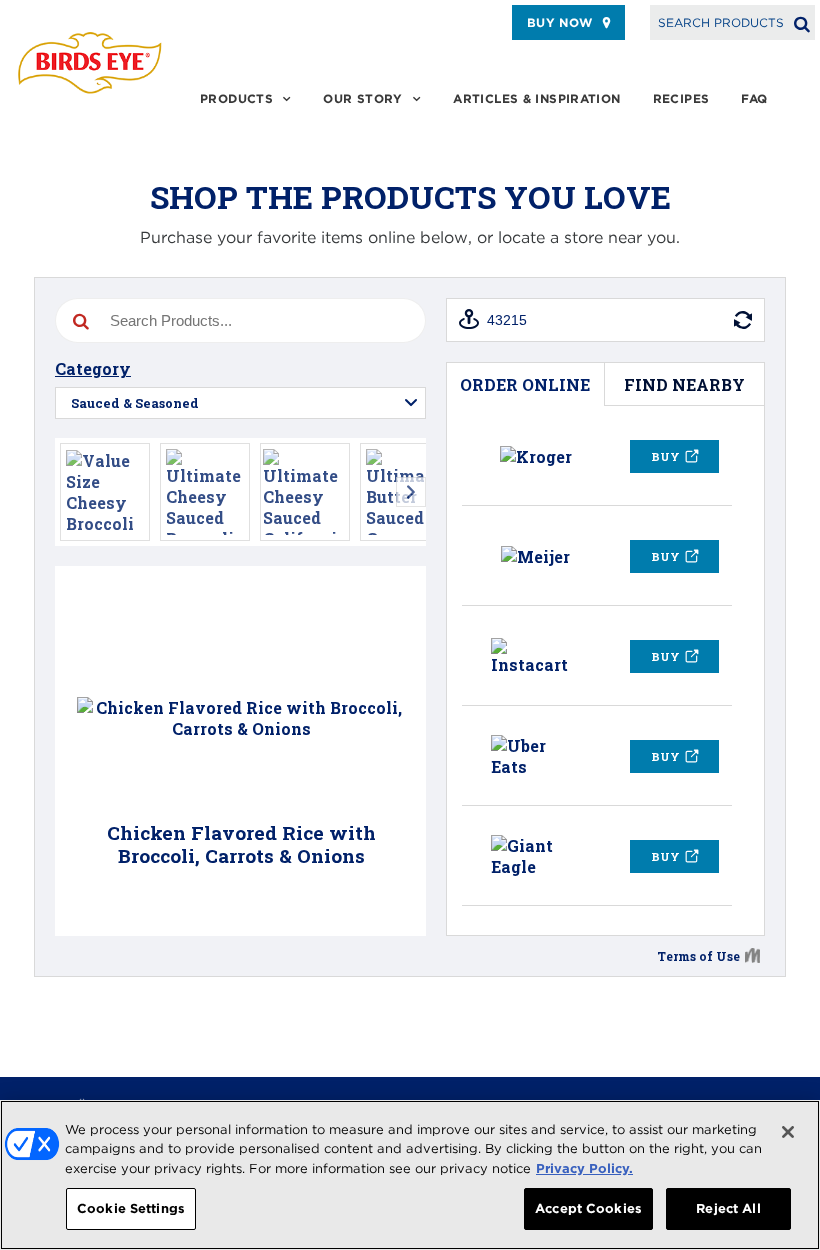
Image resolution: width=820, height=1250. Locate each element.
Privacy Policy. (584, 1168)
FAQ (754, 98)
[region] (410, 1175)
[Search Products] (802, 23)
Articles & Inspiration (536, 98)
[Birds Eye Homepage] (90, 62)
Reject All (728, 1208)
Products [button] (236, 98)
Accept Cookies (588, 1208)
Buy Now (560, 22)
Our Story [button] (362, 98)
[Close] (788, 1132)
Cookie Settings (131, 1208)
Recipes (681, 98)
